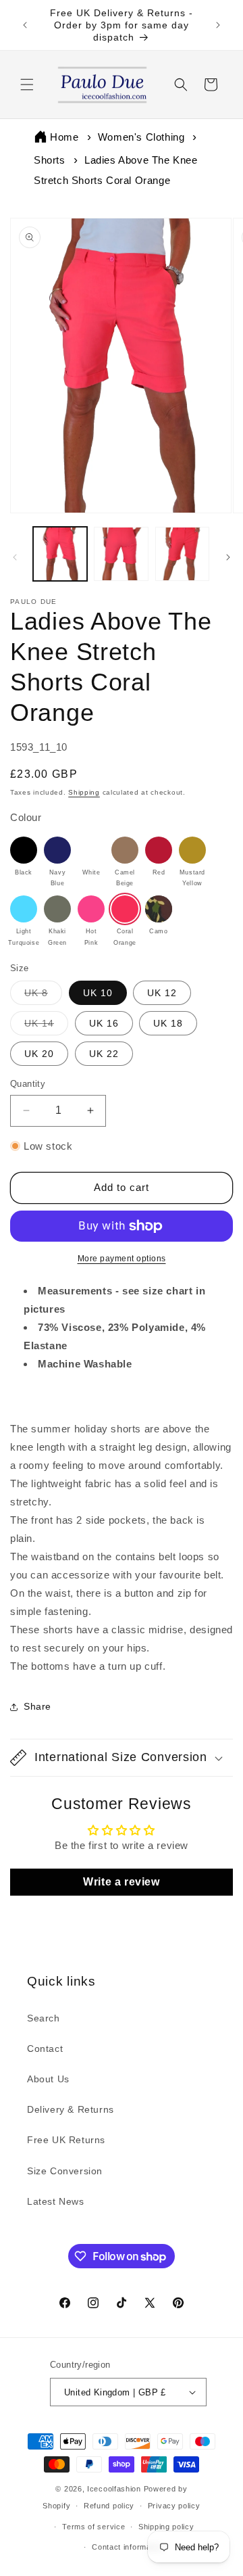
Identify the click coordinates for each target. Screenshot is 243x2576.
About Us (48, 2079)
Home (64, 137)
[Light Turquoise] (24, 909)
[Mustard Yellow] (192, 850)
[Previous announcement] (25, 25)
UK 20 (39, 1054)
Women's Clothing (141, 137)
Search (44, 2018)
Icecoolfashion (114, 2489)
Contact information (128, 2547)
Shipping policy (166, 2527)
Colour (26, 817)
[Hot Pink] (91, 909)
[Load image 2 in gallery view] (121, 554)
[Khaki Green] (57, 909)
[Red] (159, 850)
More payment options (122, 1259)
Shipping (84, 792)
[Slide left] (15, 557)
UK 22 (104, 1054)
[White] (91, 850)
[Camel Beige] (125, 850)
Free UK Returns (66, 2140)
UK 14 (46, 1026)
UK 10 (98, 993)
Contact (45, 2048)
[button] (27, 85)
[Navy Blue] (57, 850)
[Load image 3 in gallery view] (182, 554)
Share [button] (37, 1706)
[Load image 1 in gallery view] (60, 554)
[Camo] (159, 909)
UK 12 (162, 993)
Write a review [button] (121, 1882)
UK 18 (168, 1023)
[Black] (24, 850)
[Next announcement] (218, 25)
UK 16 (104, 1023)
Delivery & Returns (71, 2109)
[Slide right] (228, 557)
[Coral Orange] (125, 909)
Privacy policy (174, 2506)
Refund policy (109, 2506)
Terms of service (93, 2527)
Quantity (28, 1084)
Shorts (50, 160)
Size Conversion (65, 2171)
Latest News (56, 2201)
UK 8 (43, 996)
